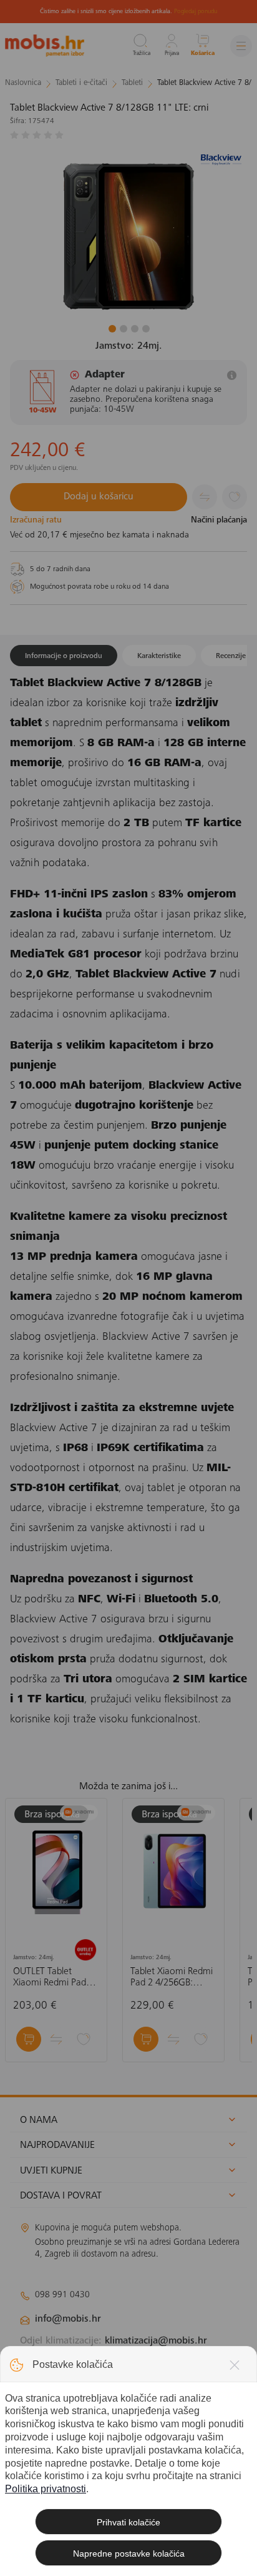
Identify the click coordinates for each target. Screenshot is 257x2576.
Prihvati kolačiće (128, 2522)
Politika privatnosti (46, 2489)
